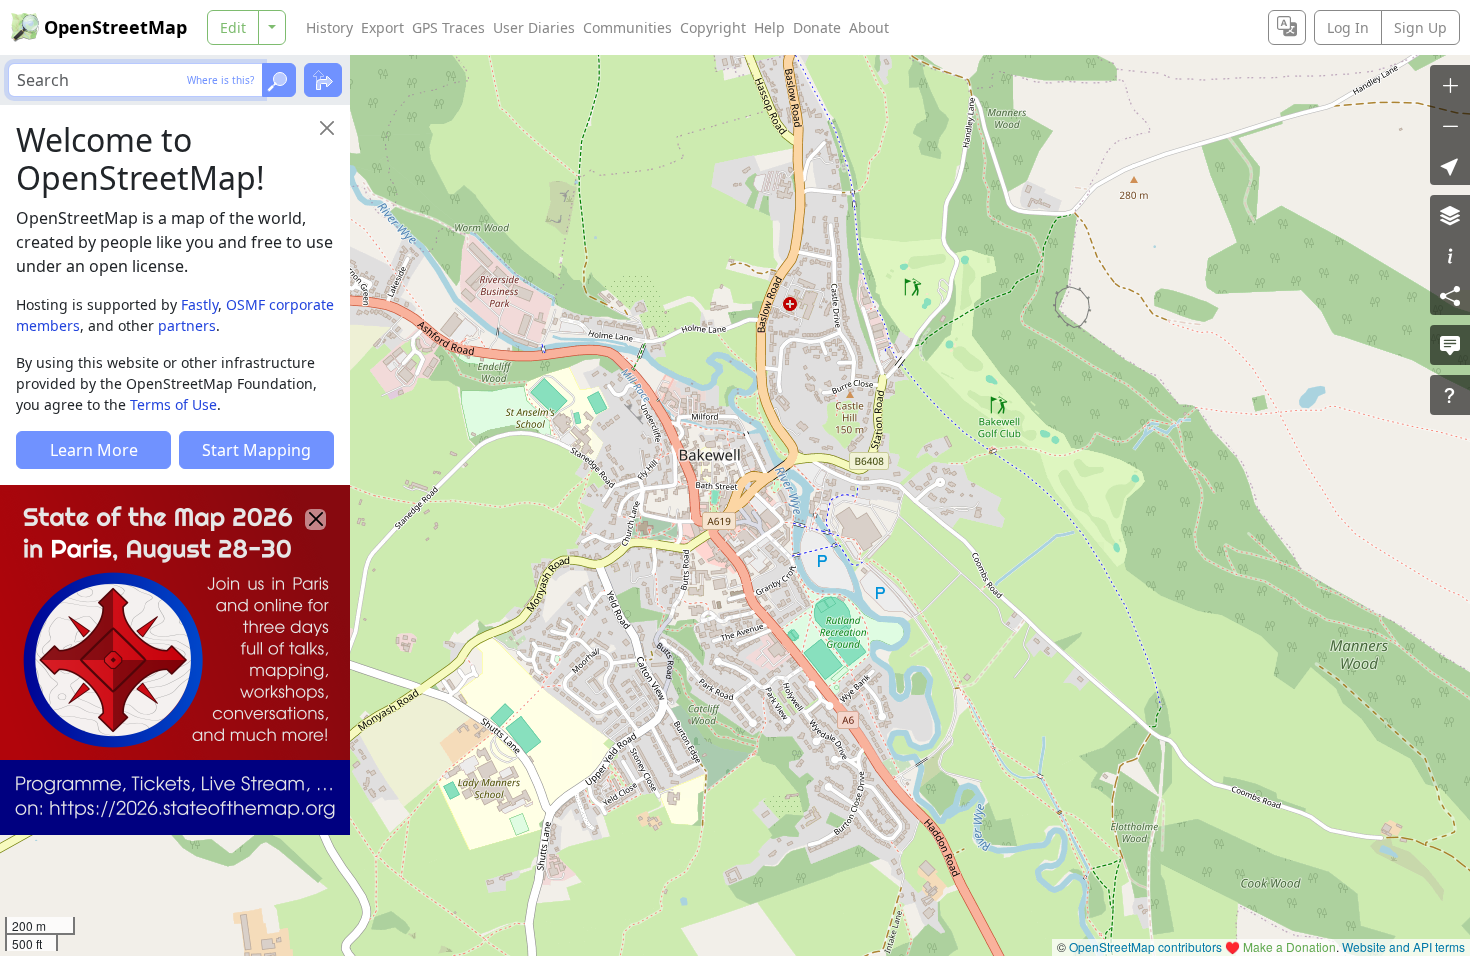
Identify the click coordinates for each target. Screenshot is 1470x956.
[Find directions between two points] (323, 80)
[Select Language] (1287, 27)
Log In (1348, 27)
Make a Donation (1289, 946)
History (329, 27)
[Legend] (1450, 255)
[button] (1450, 165)
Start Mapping (256, 450)
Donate (817, 27)
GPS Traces (448, 27)
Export (382, 27)
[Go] (279, 80)
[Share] (1450, 295)
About (869, 27)
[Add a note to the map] (1450, 345)
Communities (627, 27)
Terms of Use (173, 404)
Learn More (94, 450)
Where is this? (220, 80)
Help (769, 27)
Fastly (199, 304)
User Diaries (534, 27)
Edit (233, 27)
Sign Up (1420, 27)
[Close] (327, 128)
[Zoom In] (1450, 85)
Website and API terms (1403, 946)
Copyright (713, 27)
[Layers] (1450, 215)
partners (187, 325)
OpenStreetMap (115, 27)
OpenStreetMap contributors (1145, 946)
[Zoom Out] (1450, 125)
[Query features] (1450, 395)
